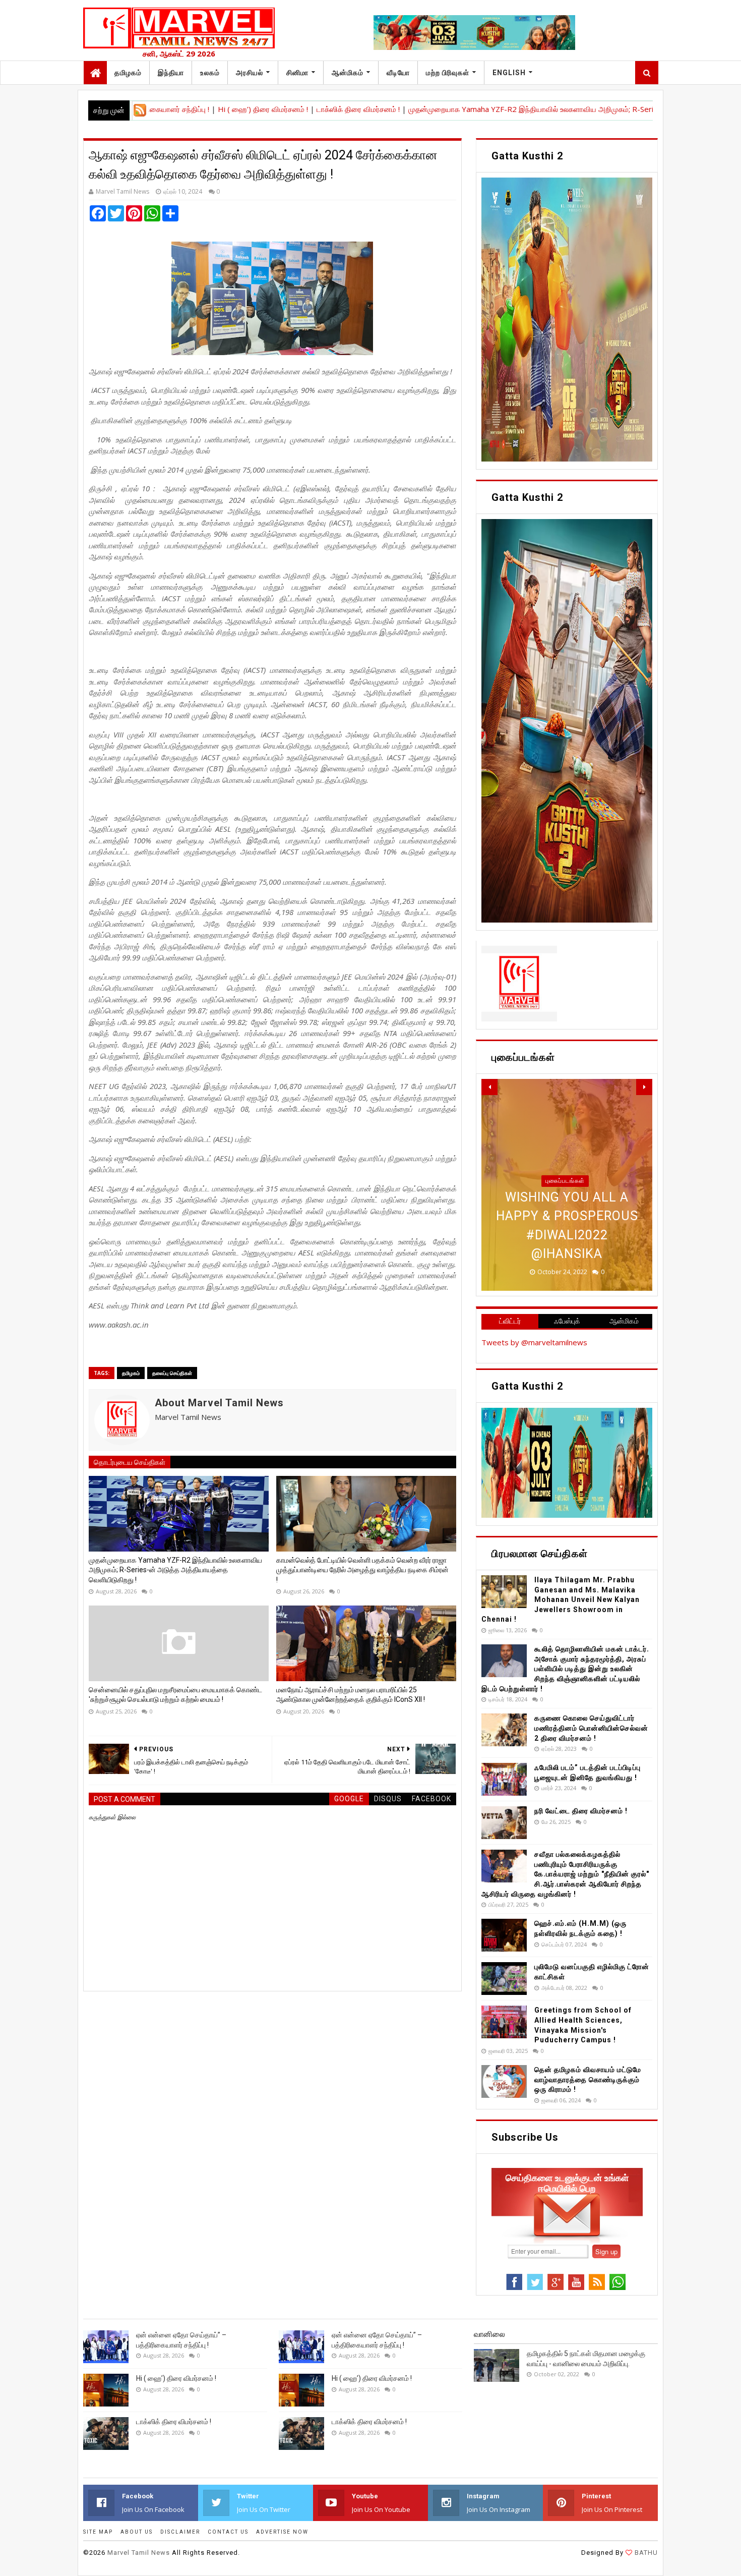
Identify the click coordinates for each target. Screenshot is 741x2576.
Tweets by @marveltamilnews (534, 1342)
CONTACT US (228, 2532)
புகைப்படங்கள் (565, 1181)
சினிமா (297, 73)
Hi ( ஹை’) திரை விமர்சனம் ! (191, 109)
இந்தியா (171, 73)
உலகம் (210, 73)
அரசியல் (250, 73)
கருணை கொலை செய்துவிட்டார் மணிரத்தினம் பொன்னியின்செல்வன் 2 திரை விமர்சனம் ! (591, 1728)
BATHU (645, 2553)
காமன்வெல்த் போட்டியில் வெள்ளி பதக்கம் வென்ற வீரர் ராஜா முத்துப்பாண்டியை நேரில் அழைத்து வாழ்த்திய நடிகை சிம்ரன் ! (362, 1570)
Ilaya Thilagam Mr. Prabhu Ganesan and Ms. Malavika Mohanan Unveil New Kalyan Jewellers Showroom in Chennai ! (561, 1599)
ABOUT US (137, 2532)
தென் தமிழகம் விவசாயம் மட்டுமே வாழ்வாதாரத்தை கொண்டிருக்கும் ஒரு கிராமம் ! (588, 2079)
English (509, 73)
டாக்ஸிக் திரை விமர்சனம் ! (285, 109)
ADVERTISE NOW (282, 2532)
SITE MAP (98, 2532)
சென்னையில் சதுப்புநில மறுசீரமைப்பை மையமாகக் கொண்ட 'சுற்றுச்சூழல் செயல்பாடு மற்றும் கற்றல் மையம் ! (175, 1695)
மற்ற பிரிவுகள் (448, 73)
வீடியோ (398, 73)
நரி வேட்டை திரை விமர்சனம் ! (581, 1811)
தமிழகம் (128, 73)
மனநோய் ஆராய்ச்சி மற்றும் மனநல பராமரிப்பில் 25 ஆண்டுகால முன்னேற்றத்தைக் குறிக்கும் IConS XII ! (351, 1695)
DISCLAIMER (180, 2532)
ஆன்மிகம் (348, 73)
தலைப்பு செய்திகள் (172, 1373)
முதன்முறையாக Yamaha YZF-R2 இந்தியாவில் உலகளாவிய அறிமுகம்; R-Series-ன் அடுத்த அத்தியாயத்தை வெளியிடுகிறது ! (534, 109)
